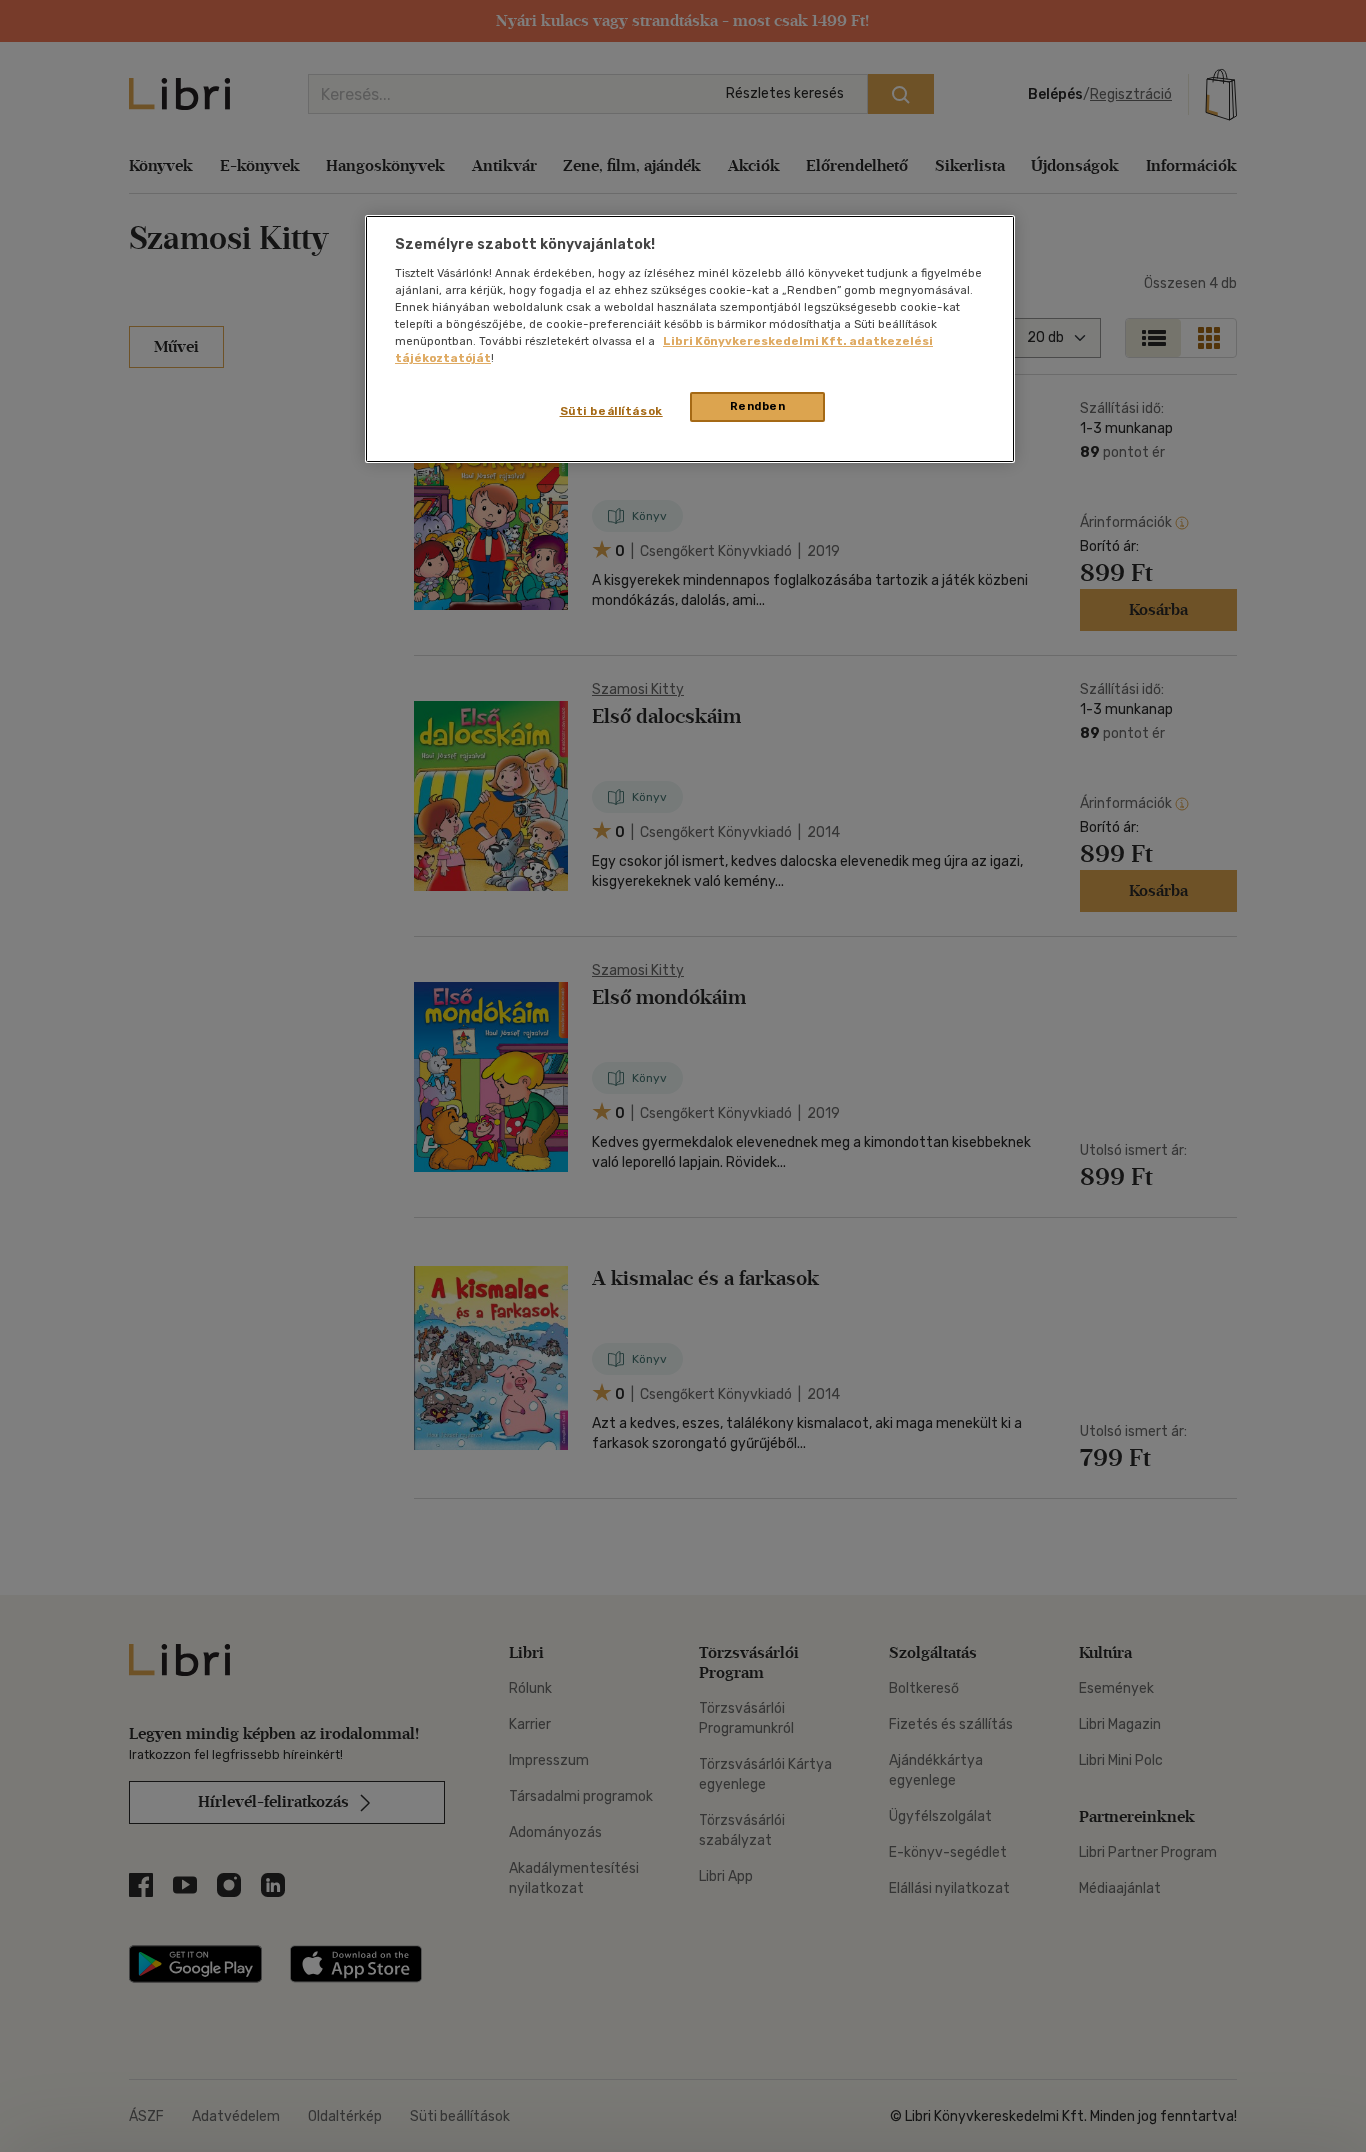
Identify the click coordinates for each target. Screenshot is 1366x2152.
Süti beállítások (611, 411)
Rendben (758, 406)
